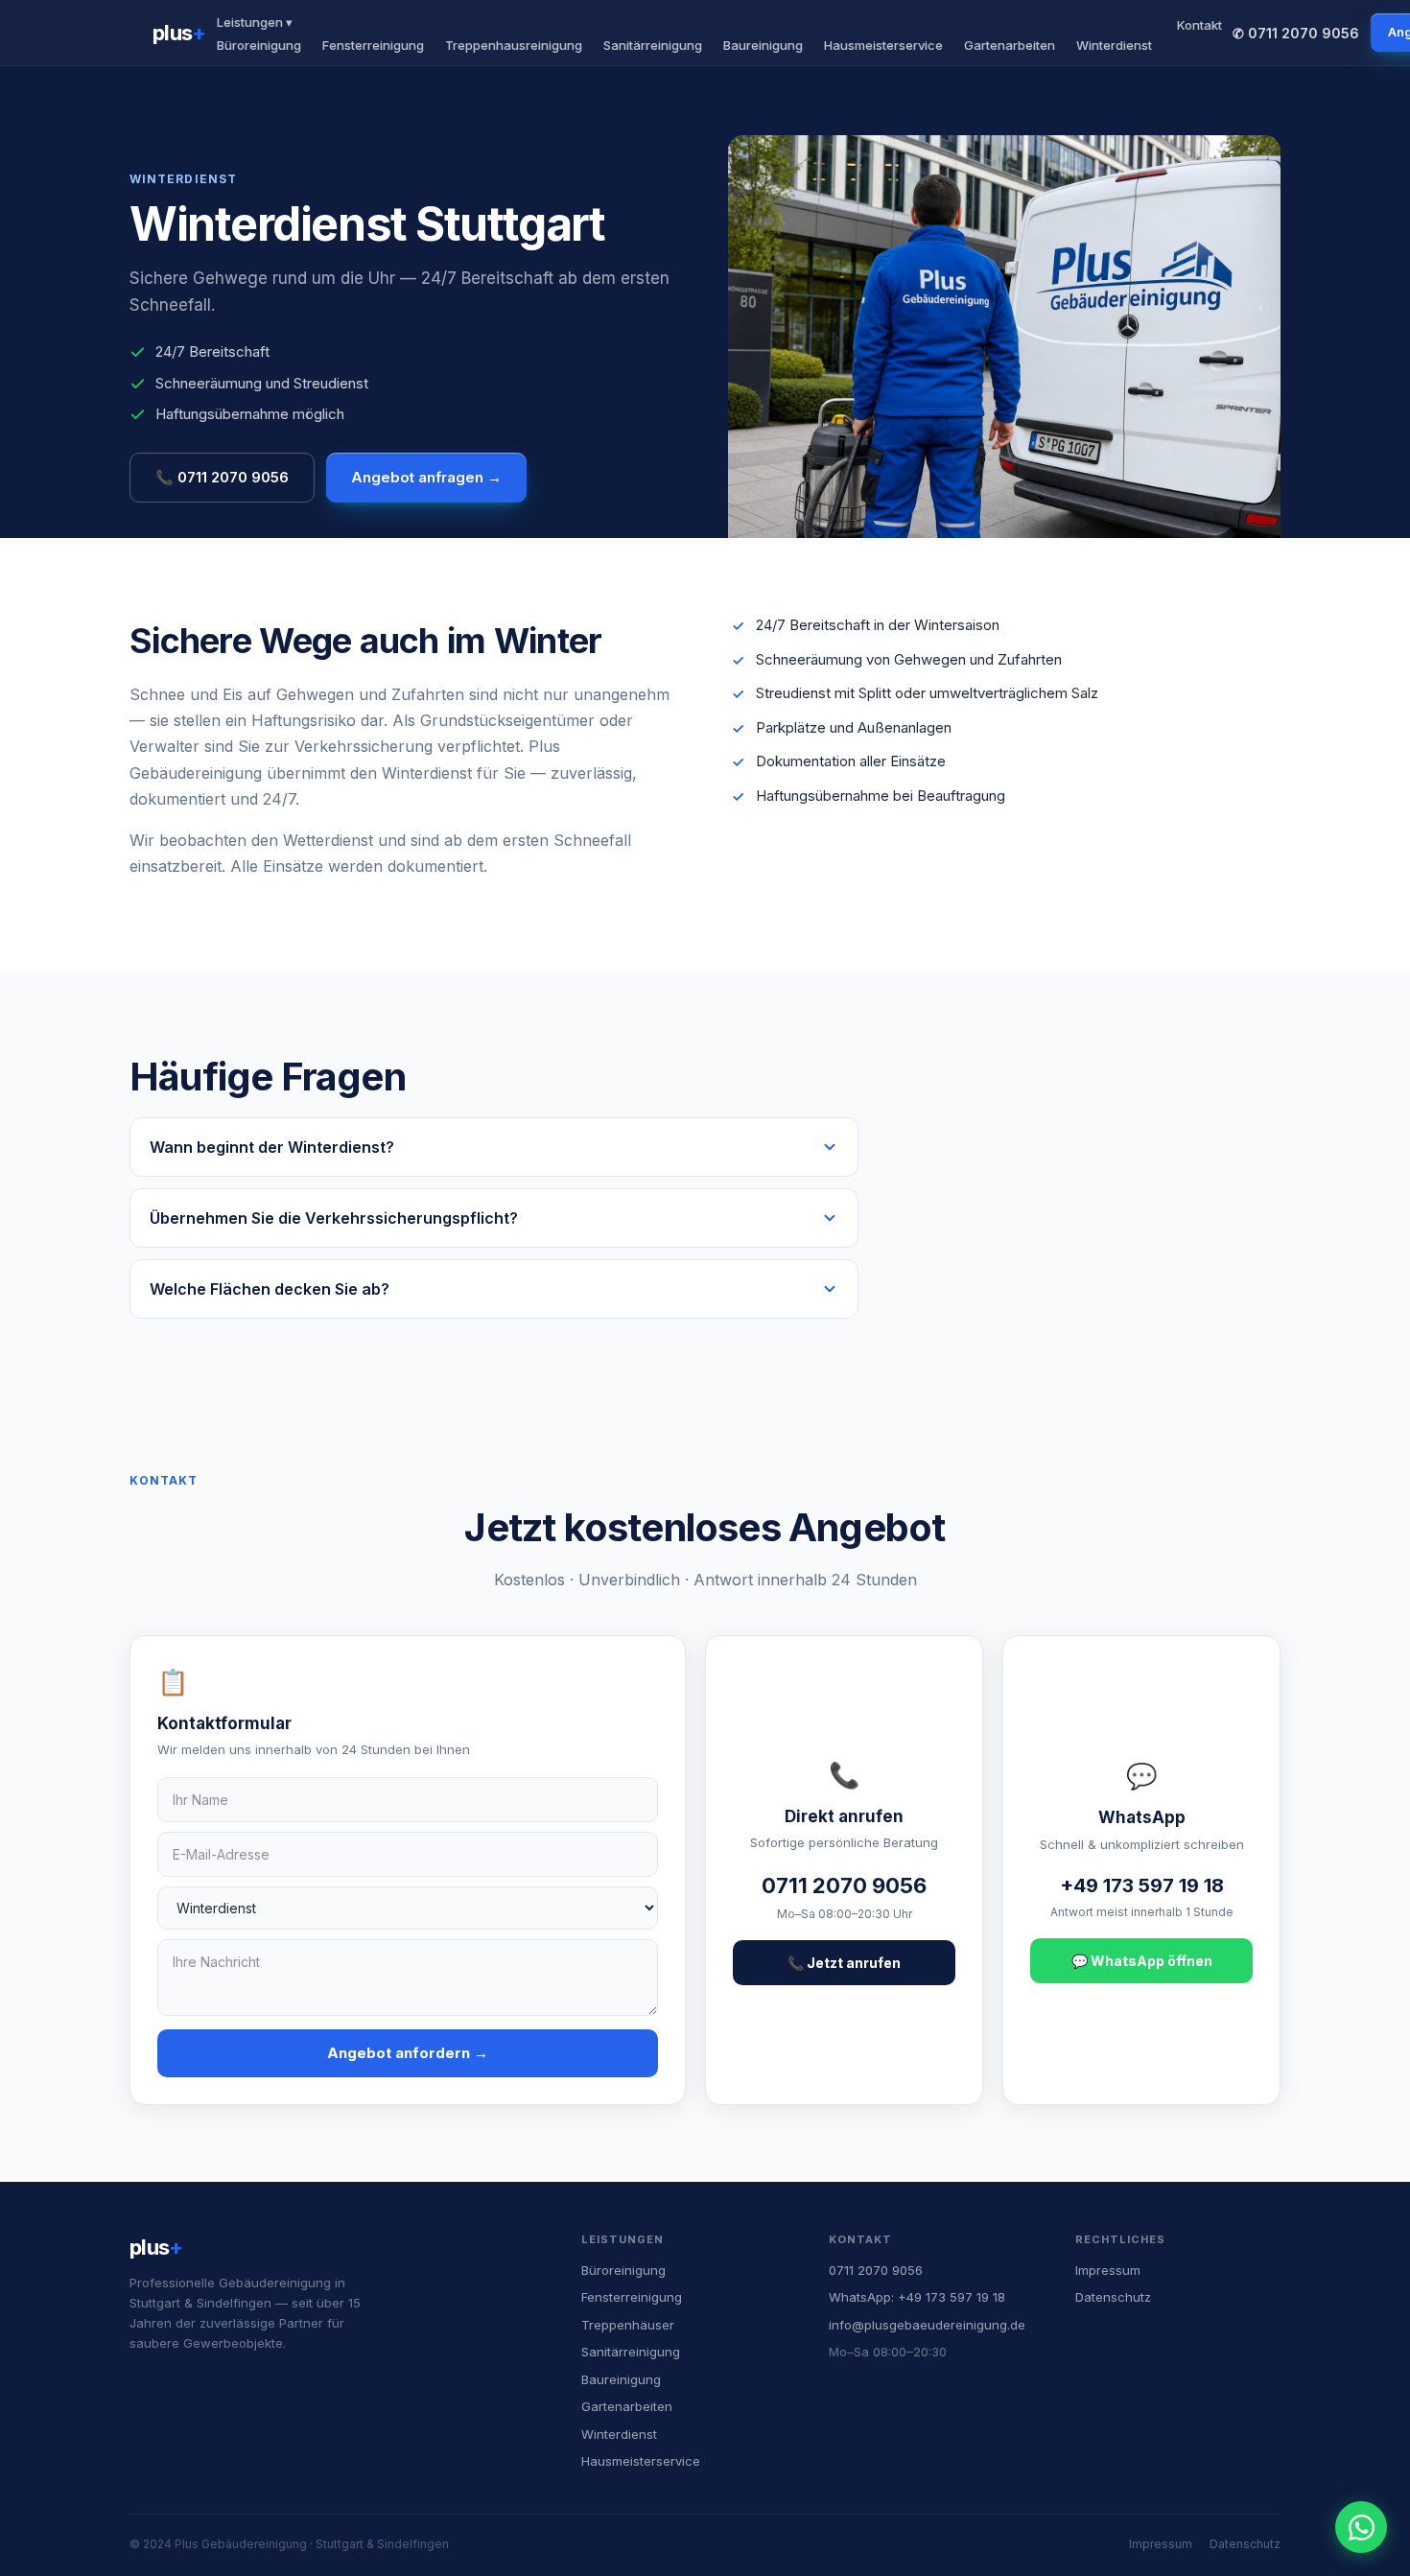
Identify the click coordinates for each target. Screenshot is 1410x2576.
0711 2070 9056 (876, 2270)
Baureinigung (763, 45)
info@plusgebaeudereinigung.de (927, 2325)
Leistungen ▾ (255, 22)
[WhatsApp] (1361, 2527)
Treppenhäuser (628, 2325)
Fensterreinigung (373, 45)
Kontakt (1199, 25)
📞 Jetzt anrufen (844, 1963)
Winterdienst (1114, 45)
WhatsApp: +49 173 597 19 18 (917, 2297)
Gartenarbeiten (1010, 45)
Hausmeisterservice (883, 45)
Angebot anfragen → (426, 477)
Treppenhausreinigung (514, 45)
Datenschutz (1113, 2297)
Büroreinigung (259, 45)
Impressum (1108, 2270)
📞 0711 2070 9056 (222, 477)
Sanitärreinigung (653, 45)
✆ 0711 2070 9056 (1296, 33)
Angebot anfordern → (408, 2053)
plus (179, 33)
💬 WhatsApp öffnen (1142, 1961)
